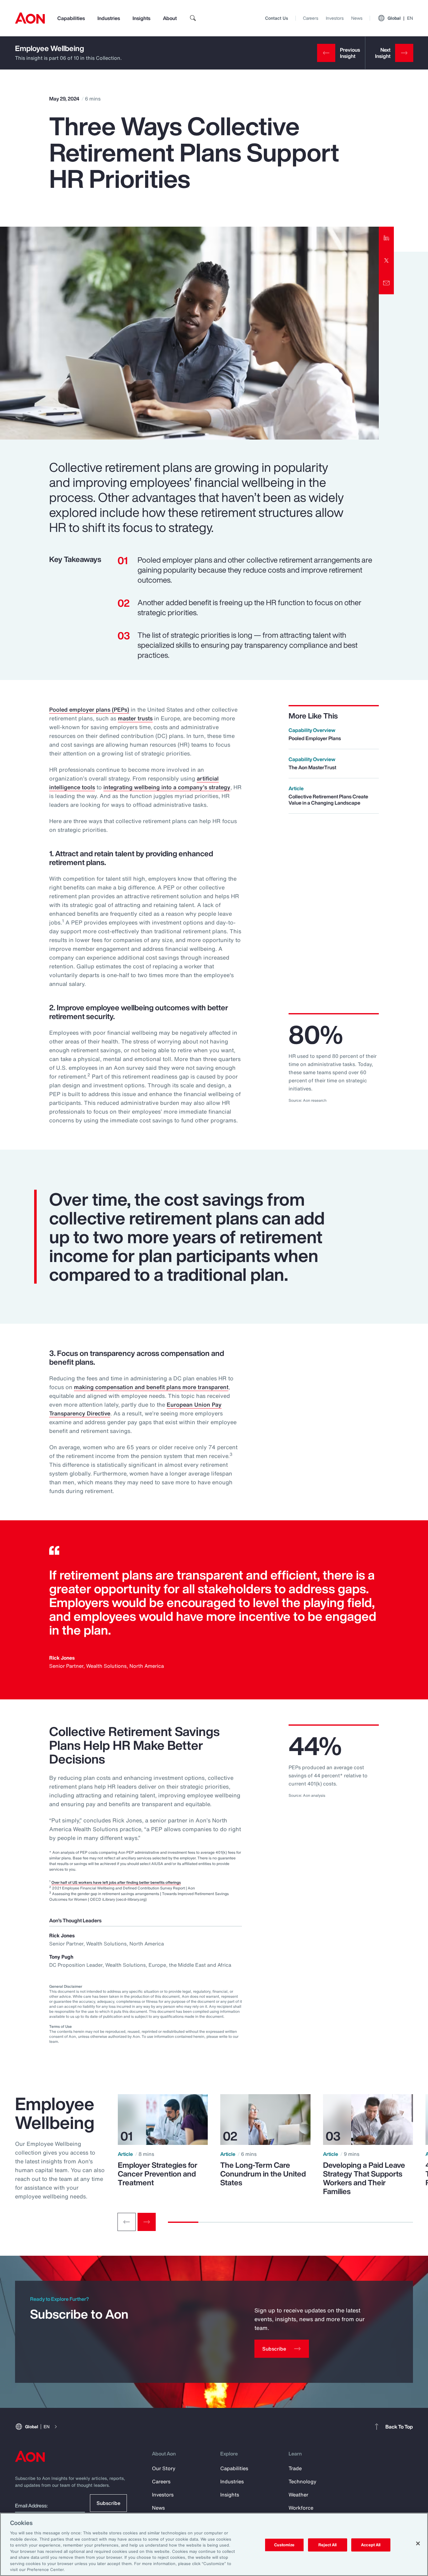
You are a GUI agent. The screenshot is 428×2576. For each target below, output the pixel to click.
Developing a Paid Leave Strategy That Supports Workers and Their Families (364, 2178)
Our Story (164, 2468)
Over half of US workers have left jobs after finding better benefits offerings (116, 1882)
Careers (311, 18)
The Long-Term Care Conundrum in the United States (263, 2174)
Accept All (371, 2545)
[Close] (418, 2543)
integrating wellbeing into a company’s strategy (167, 787)
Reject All (327, 2545)
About (170, 18)
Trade (295, 2468)
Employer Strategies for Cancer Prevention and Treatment (158, 2174)
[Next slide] (147, 2222)
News (357, 18)
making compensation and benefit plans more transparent (151, 1387)
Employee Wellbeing (50, 48)
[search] (193, 18)
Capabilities (71, 18)
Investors (335, 18)
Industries (109, 18)
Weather (298, 2495)
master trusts (135, 718)
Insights (141, 18)
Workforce (301, 2508)
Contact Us (277, 18)
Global (400, 18)
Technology (303, 2481)
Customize (284, 2545)
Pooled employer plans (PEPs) (89, 709)
